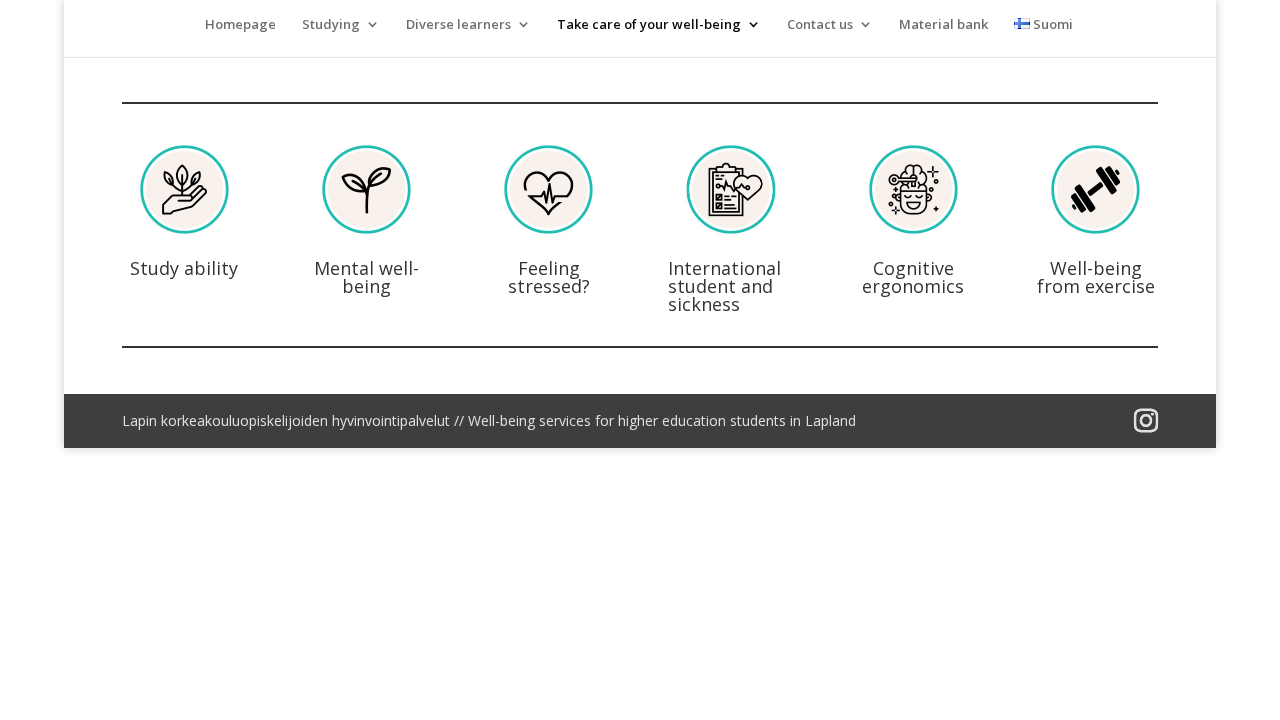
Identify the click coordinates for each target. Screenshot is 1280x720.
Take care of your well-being (649, 25)
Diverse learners (458, 25)
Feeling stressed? (549, 277)
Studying (331, 25)
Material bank (943, 25)
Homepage (240, 25)
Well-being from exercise (1096, 277)
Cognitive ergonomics (913, 277)
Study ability (184, 268)
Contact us (820, 25)
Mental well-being (366, 277)
